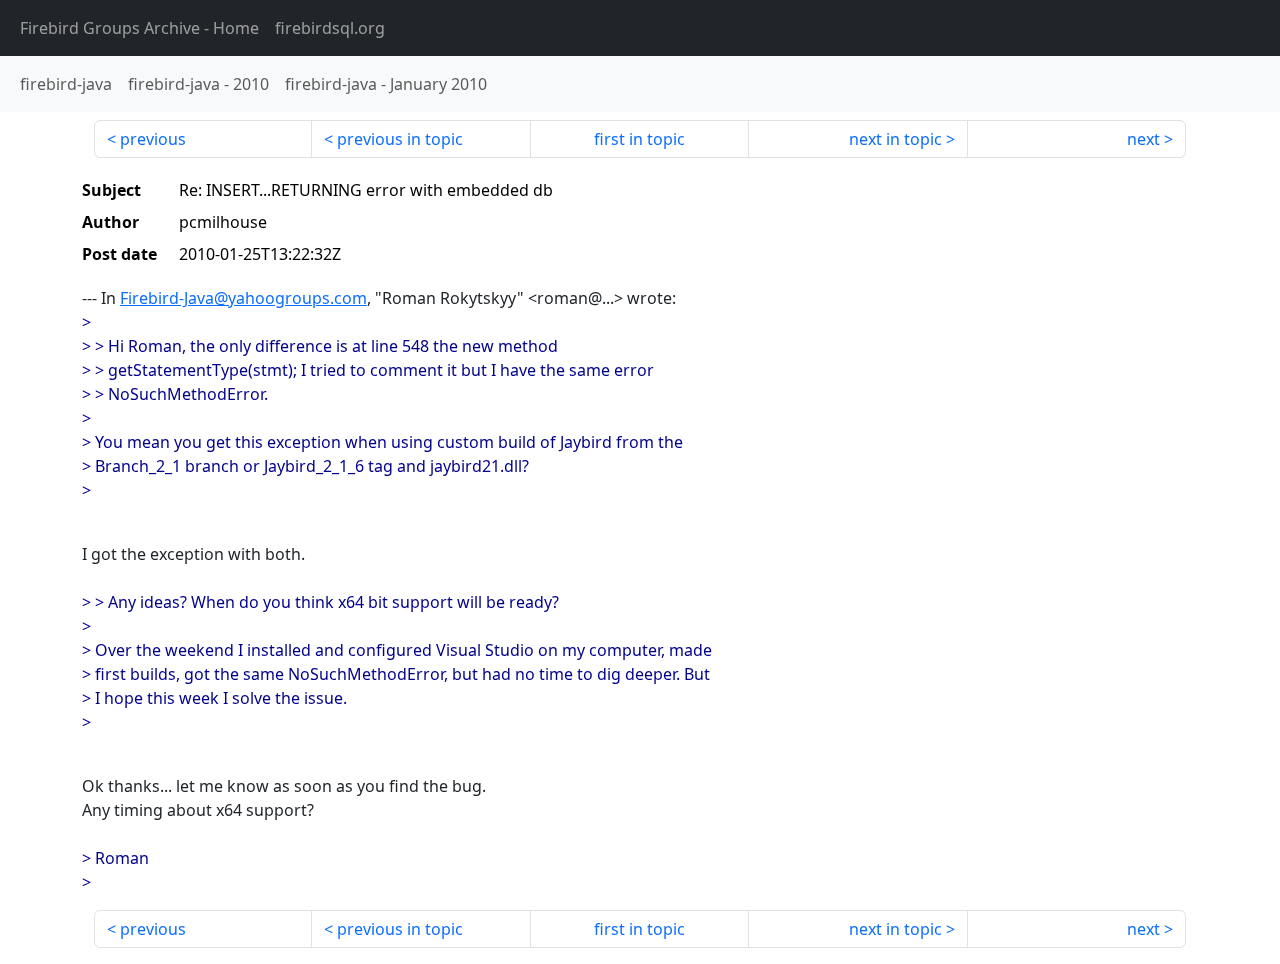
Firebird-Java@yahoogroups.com (243, 298)
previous (153, 139)
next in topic (895, 139)
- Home (139, 28)
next (1143, 139)
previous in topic (400, 139)
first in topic (639, 139)
